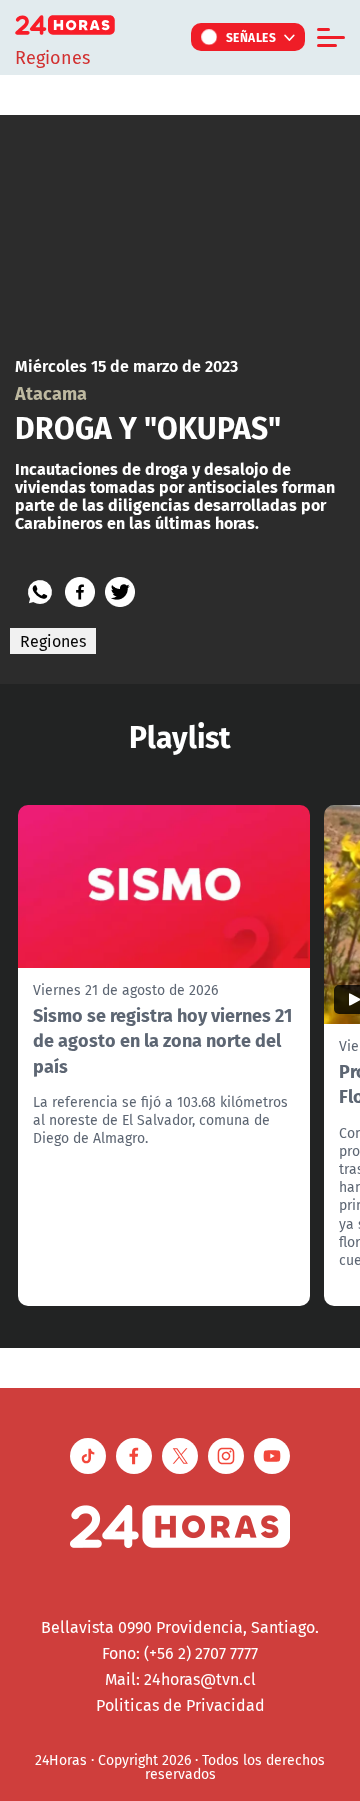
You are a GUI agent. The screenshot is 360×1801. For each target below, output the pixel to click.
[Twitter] (120, 592)
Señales (251, 37)
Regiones (53, 641)
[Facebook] (80, 592)
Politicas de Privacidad (180, 1705)
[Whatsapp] (40, 592)
